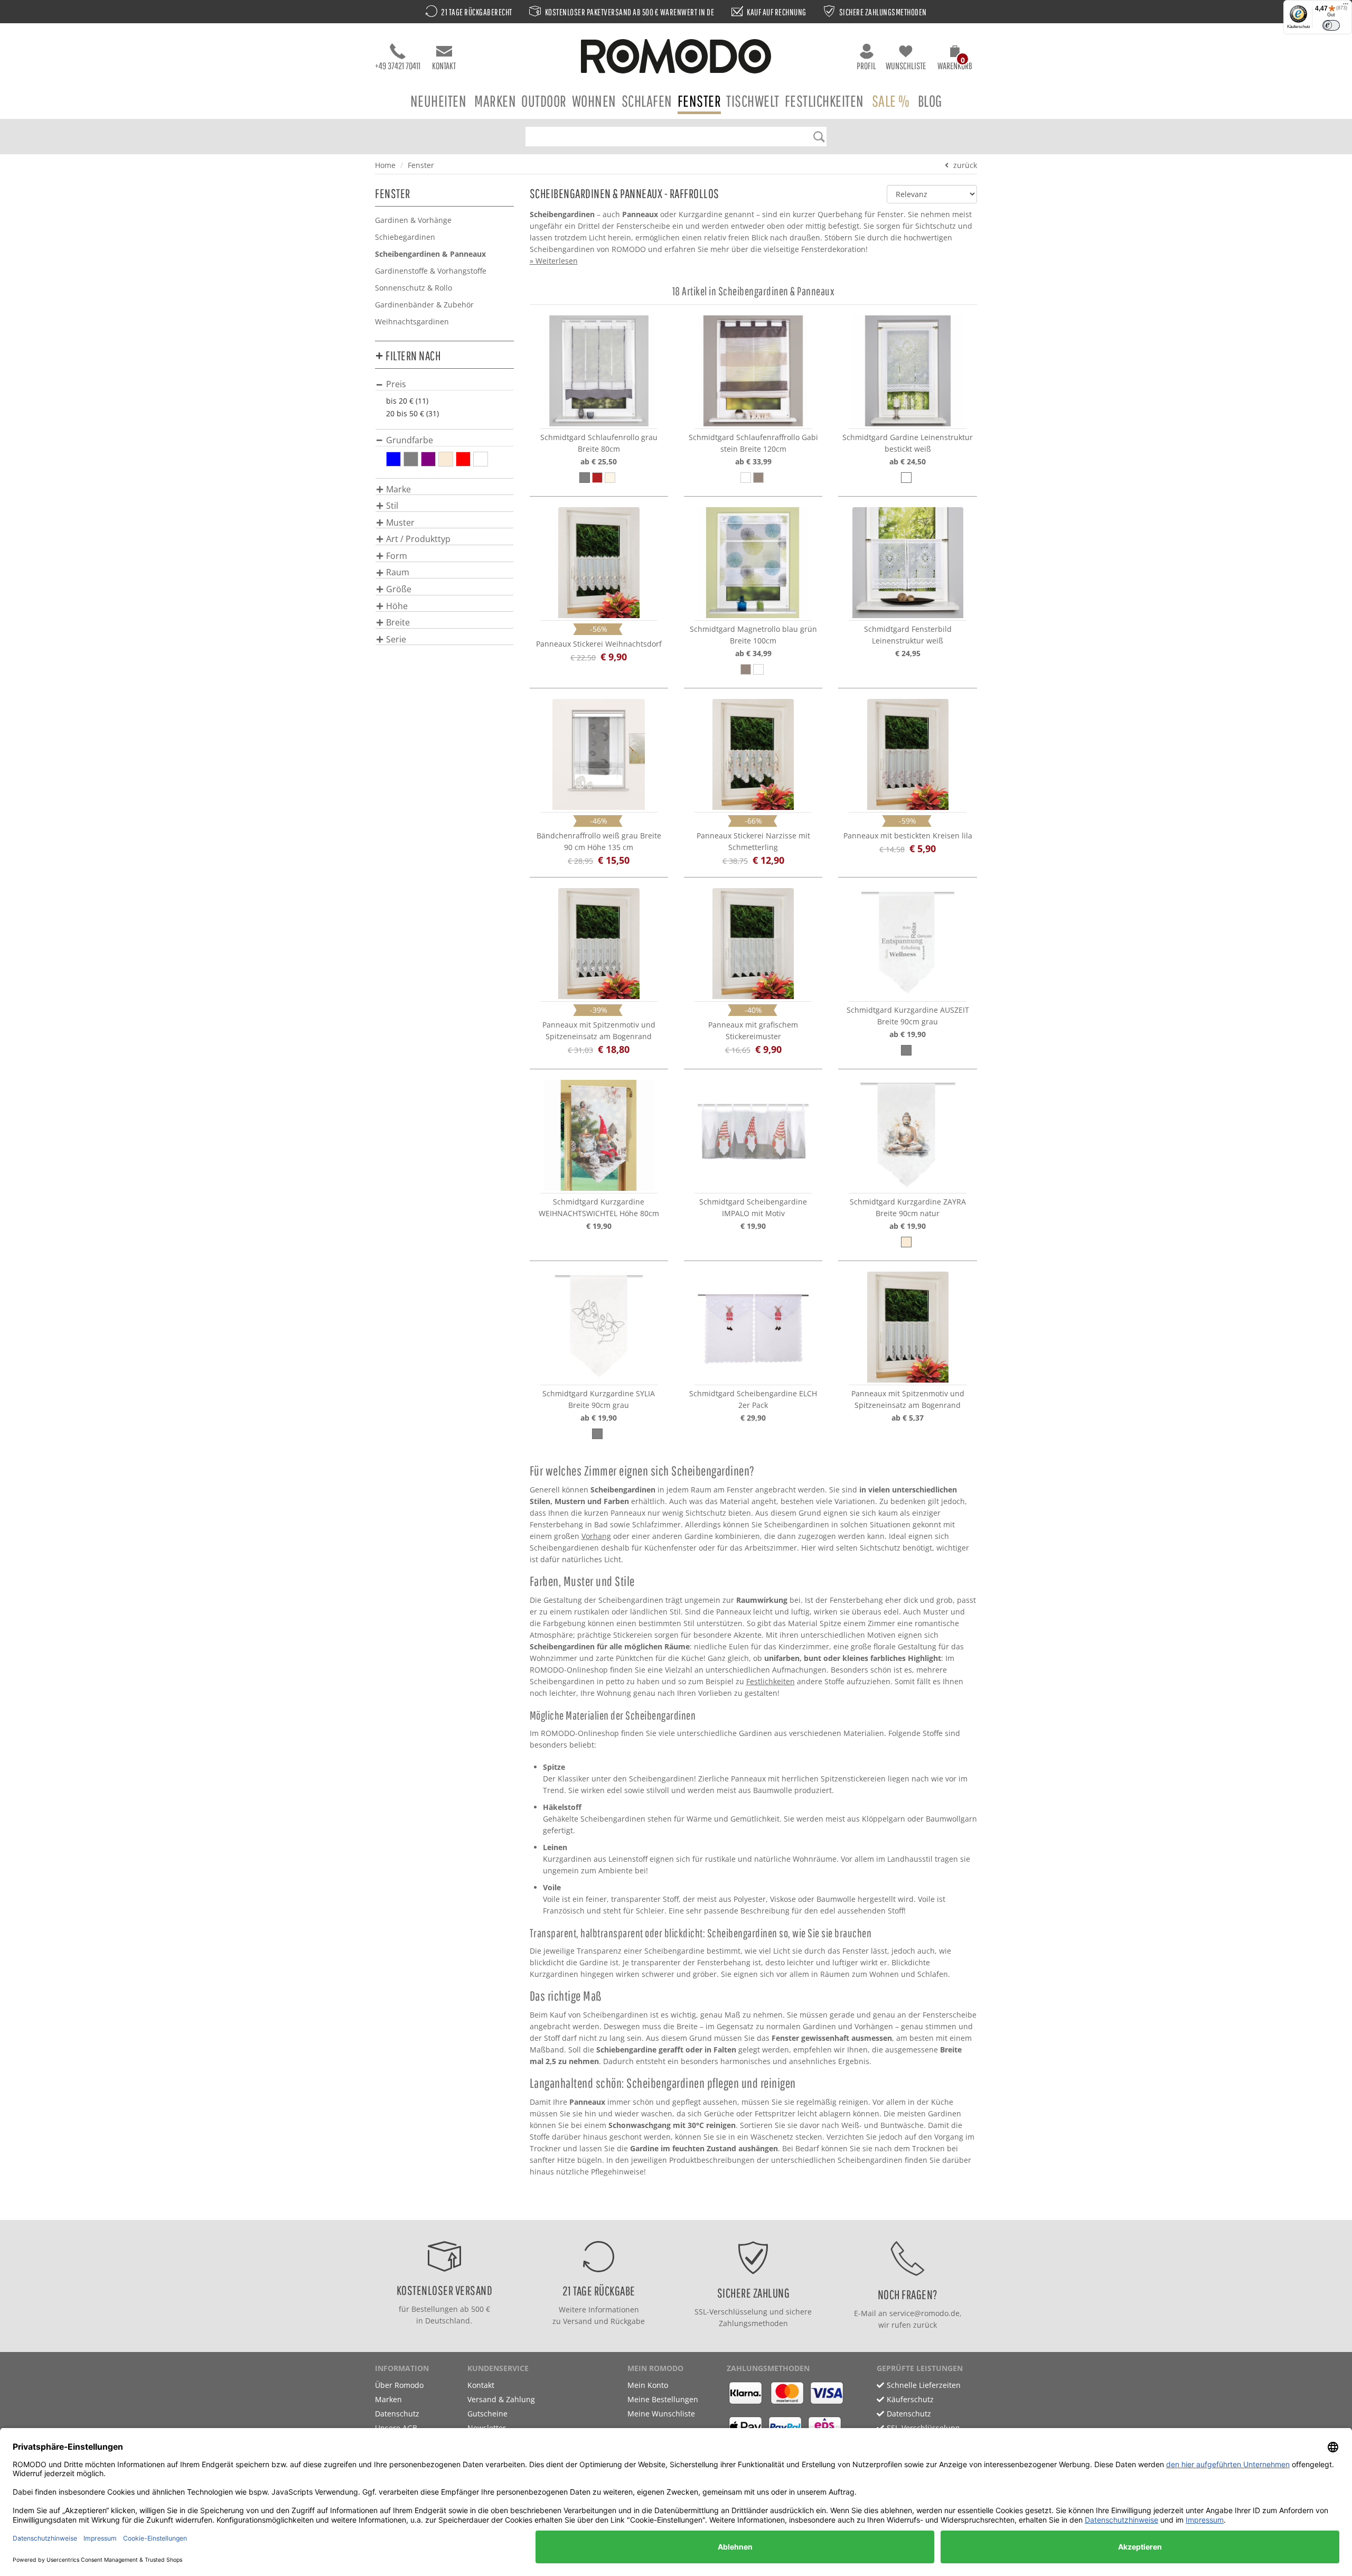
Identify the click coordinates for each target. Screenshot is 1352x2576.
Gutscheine (487, 2414)
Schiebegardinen (405, 237)
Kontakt (444, 66)
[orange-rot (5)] (463, 459)
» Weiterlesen (554, 261)
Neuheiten (439, 101)
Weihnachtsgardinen (412, 321)
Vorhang (596, 1536)
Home (385, 165)
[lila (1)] (428, 459)
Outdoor (544, 101)
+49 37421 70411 (398, 66)
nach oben (673, 2209)
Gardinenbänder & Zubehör (424, 305)
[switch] (1331, 25)
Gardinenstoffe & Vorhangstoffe (431, 271)
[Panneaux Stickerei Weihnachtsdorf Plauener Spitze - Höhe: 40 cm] (599, 563)
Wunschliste (906, 66)
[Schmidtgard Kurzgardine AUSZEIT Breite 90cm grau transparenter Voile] (907, 944)
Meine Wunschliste (661, 2414)
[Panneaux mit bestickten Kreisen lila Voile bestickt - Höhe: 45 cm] (907, 754)
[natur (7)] (446, 459)
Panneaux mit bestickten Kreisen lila (908, 836)
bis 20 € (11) (407, 401)
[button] (955, 59)
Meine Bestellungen (663, 2399)
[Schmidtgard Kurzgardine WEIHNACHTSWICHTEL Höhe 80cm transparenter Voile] (599, 1135)
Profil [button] (866, 66)
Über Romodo (399, 2385)
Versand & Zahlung (501, 2399)
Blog (930, 101)
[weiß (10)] (481, 459)
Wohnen (594, 101)
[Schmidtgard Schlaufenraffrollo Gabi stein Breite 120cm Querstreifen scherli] (753, 371)
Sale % (891, 101)
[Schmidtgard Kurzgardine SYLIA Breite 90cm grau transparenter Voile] (599, 1327)
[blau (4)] (393, 459)
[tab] (444, 384)
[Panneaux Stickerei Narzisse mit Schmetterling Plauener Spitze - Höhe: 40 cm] (753, 754)
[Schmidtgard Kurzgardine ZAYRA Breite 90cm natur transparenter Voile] (907, 1135)
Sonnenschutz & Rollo (414, 288)
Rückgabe (628, 2321)
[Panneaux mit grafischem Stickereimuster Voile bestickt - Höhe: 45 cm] (753, 944)
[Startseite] (676, 58)
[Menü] (1346, 6)
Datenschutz (397, 2414)
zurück (965, 165)
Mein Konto (648, 2385)
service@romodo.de (924, 2313)
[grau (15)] (411, 459)
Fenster (700, 101)
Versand (578, 2321)
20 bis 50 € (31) (412, 413)
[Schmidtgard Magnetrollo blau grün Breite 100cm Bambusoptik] (753, 563)
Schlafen (647, 101)
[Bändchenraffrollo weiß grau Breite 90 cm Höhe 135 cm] (599, 754)
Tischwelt (753, 101)
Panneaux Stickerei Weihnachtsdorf (599, 644)
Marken (495, 101)
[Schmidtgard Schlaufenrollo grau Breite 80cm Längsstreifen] (599, 371)
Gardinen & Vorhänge (413, 220)
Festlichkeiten (824, 101)
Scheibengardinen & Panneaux (430, 254)
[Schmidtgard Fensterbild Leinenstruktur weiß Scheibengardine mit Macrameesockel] (907, 563)
